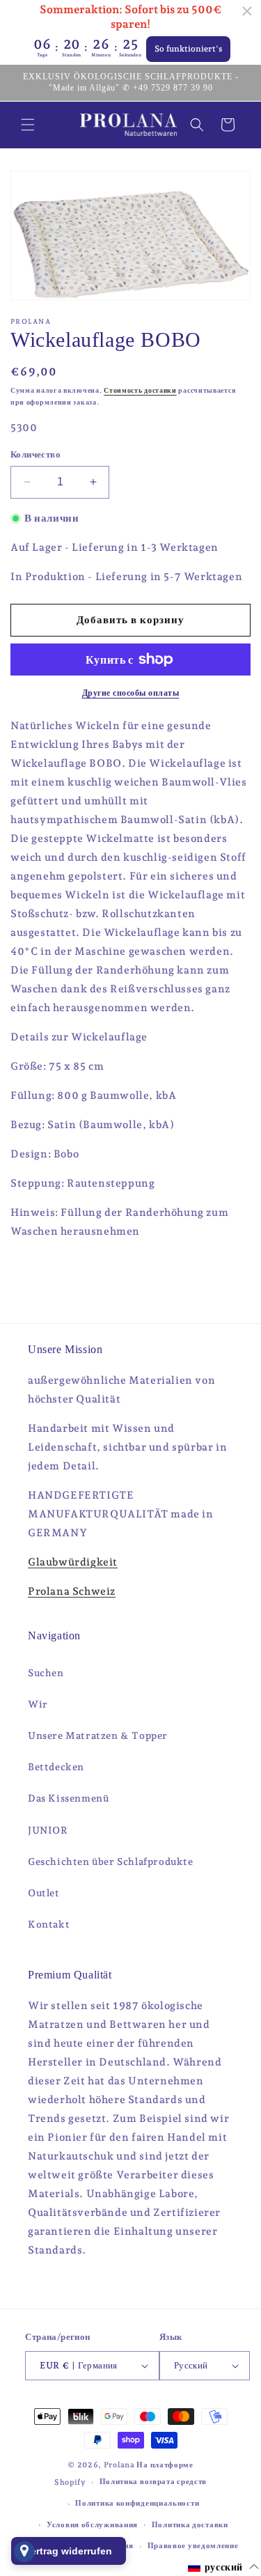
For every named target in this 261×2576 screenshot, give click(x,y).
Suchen (46, 1673)
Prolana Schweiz (72, 1591)
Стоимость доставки (140, 390)
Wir (38, 1704)
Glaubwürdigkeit (73, 1562)
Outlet (44, 1893)
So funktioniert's (188, 49)
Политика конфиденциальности (137, 2503)
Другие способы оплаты (131, 693)
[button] (28, 125)
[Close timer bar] (247, 11)
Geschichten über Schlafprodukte (111, 1861)
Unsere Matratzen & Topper (98, 1735)
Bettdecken (56, 1767)
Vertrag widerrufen (69, 2551)
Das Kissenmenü (68, 1798)
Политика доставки (190, 2525)
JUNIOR (48, 1830)
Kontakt (49, 1924)
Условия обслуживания (92, 2525)
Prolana (119, 2465)
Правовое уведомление (193, 2546)
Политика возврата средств (153, 2482)
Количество (35, 454)
